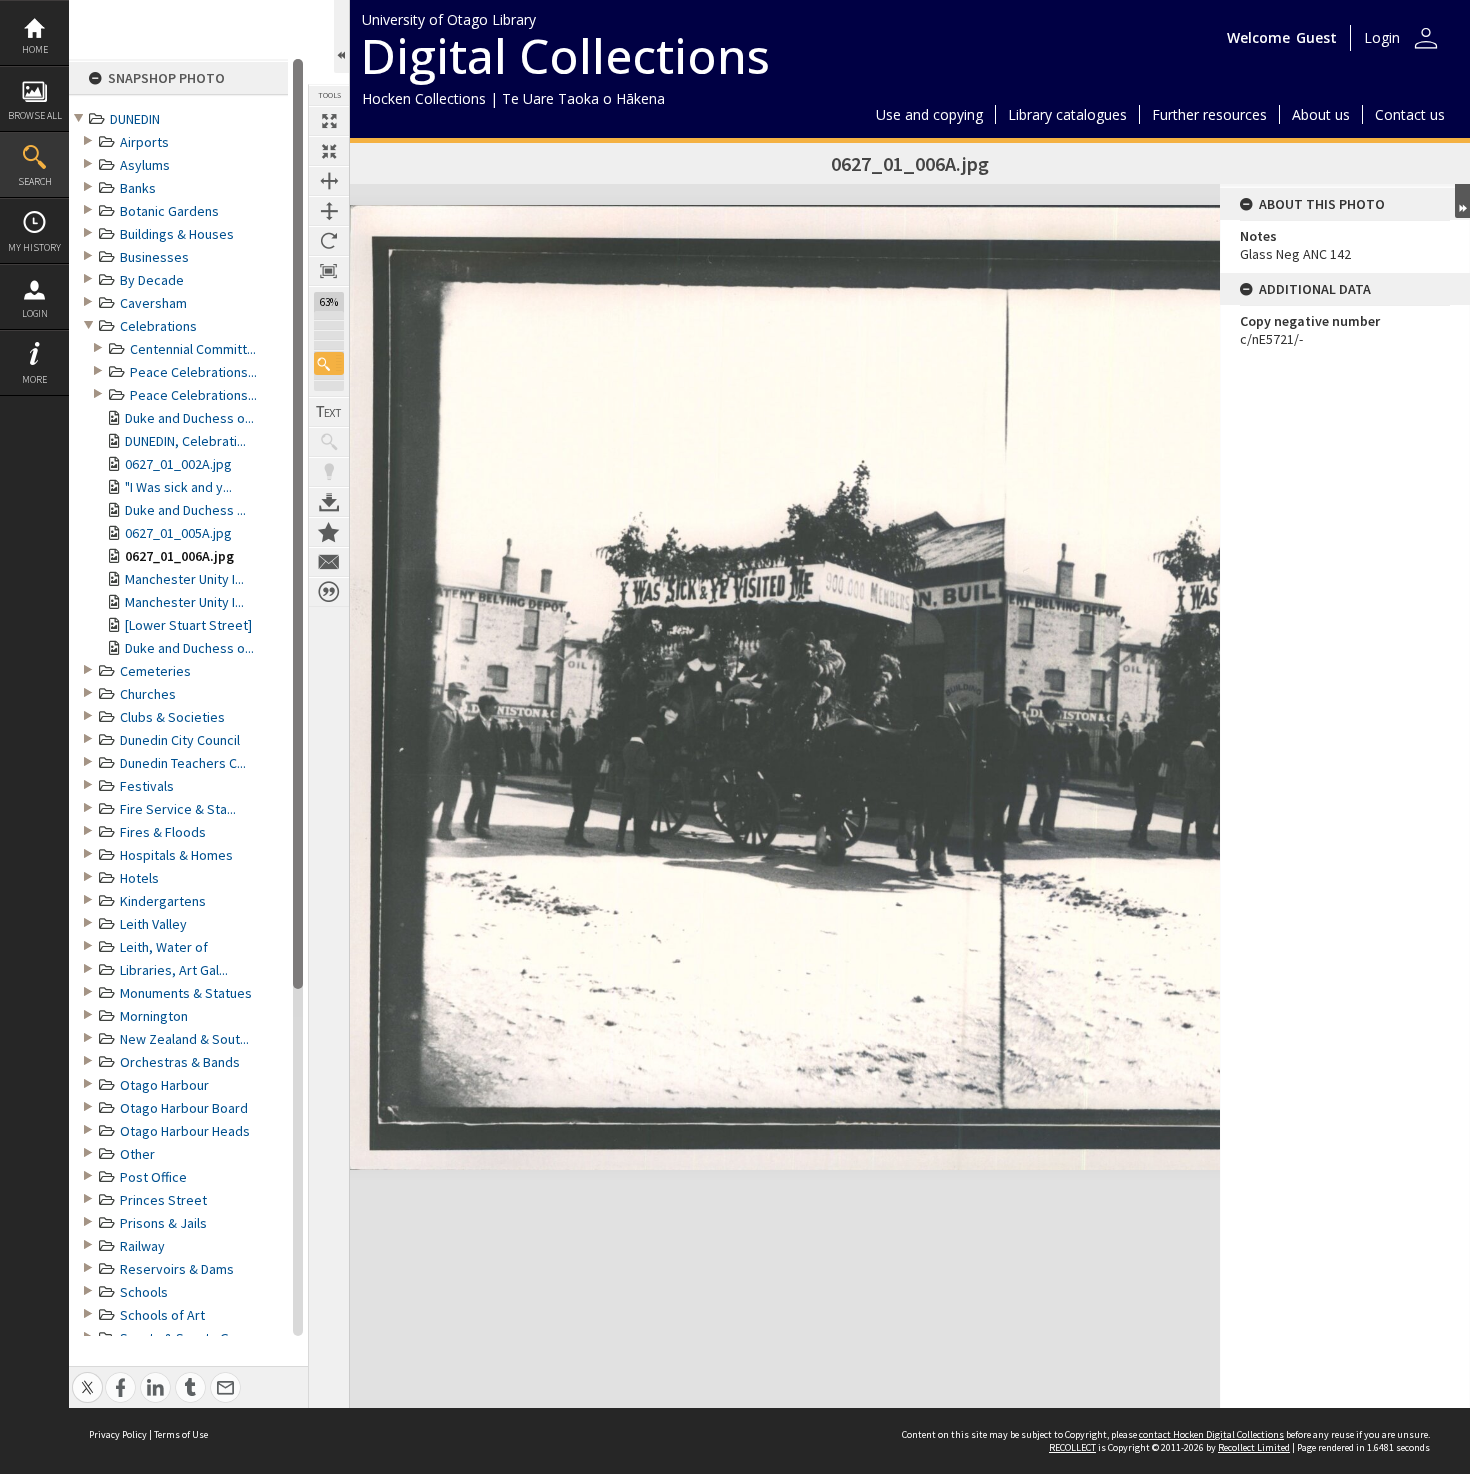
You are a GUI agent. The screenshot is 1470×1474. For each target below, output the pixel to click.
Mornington (154, 1016)
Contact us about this (329, 562)
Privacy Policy (118, 1434)
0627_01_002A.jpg (178, 464)
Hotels (139, 878)
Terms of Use (181, 1434)
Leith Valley (153, 924)
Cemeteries (155, 671)
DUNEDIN (135, 119)
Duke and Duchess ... (185, 510)
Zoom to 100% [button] (329, 271)
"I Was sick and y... (178, 487)
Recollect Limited (1254, 1447)
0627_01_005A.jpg (178, 533)
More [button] (34, 379)
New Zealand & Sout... (184, 1039)
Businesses (154, 257)
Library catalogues (1067, 114)
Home (35, 49)
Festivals (147, 786)
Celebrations (158, 326)
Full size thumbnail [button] (329, 121)
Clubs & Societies (172, 717)
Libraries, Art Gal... (174, 970)
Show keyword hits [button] (329, 442)
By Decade (152, 280)
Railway (142, 1246)
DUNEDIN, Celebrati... (185, 441)
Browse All (35, 115)
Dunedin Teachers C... (183, 763)
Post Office (153, 1177)
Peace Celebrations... (193, 372)
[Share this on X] (87, 1376)
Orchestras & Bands (180, 1062)
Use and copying (929, 114)
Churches (148, 694)
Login (35, 313)
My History (34, 247)
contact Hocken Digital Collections (1211, 1434)
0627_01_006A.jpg (179, 556)
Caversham (153, 303)
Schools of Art (162, 1315)
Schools (144, 1292)
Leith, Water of (164, 947)
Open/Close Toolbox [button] (341, 36)
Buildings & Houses (177, 234)
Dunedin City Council (180, 740)
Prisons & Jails (163, 1223)
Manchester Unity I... (184, 579)
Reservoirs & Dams (177, 1269)
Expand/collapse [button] (1462, 201)
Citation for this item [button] (329, 592)
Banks (138, 188)
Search (35, 181)
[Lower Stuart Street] (188, 625)
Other (137, 1154)
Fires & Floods (163, 832)
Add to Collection (329, 532)
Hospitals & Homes (176, 855)
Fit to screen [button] (329, 151)
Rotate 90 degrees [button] (329, 241)
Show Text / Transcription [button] (329, 412)
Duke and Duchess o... (189, 418)
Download (329, 502)
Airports (144, 142)
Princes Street (163, 1200)
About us (1321, 114)
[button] (329, 363)
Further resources (1209, 114)
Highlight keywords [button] (329, 472)
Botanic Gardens (169, 211)
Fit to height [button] (329, 211)
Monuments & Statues (186, 993)
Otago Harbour (164, 1085)
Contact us (1410, 114)
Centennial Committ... (193, 349)
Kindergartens (163, 901)
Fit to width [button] (329, 181)
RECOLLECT (1072, 1447)
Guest (1316, 37)
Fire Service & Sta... (178, 809)
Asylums (145, 165)
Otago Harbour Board (184, 1108)
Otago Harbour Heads (185, 1131)
